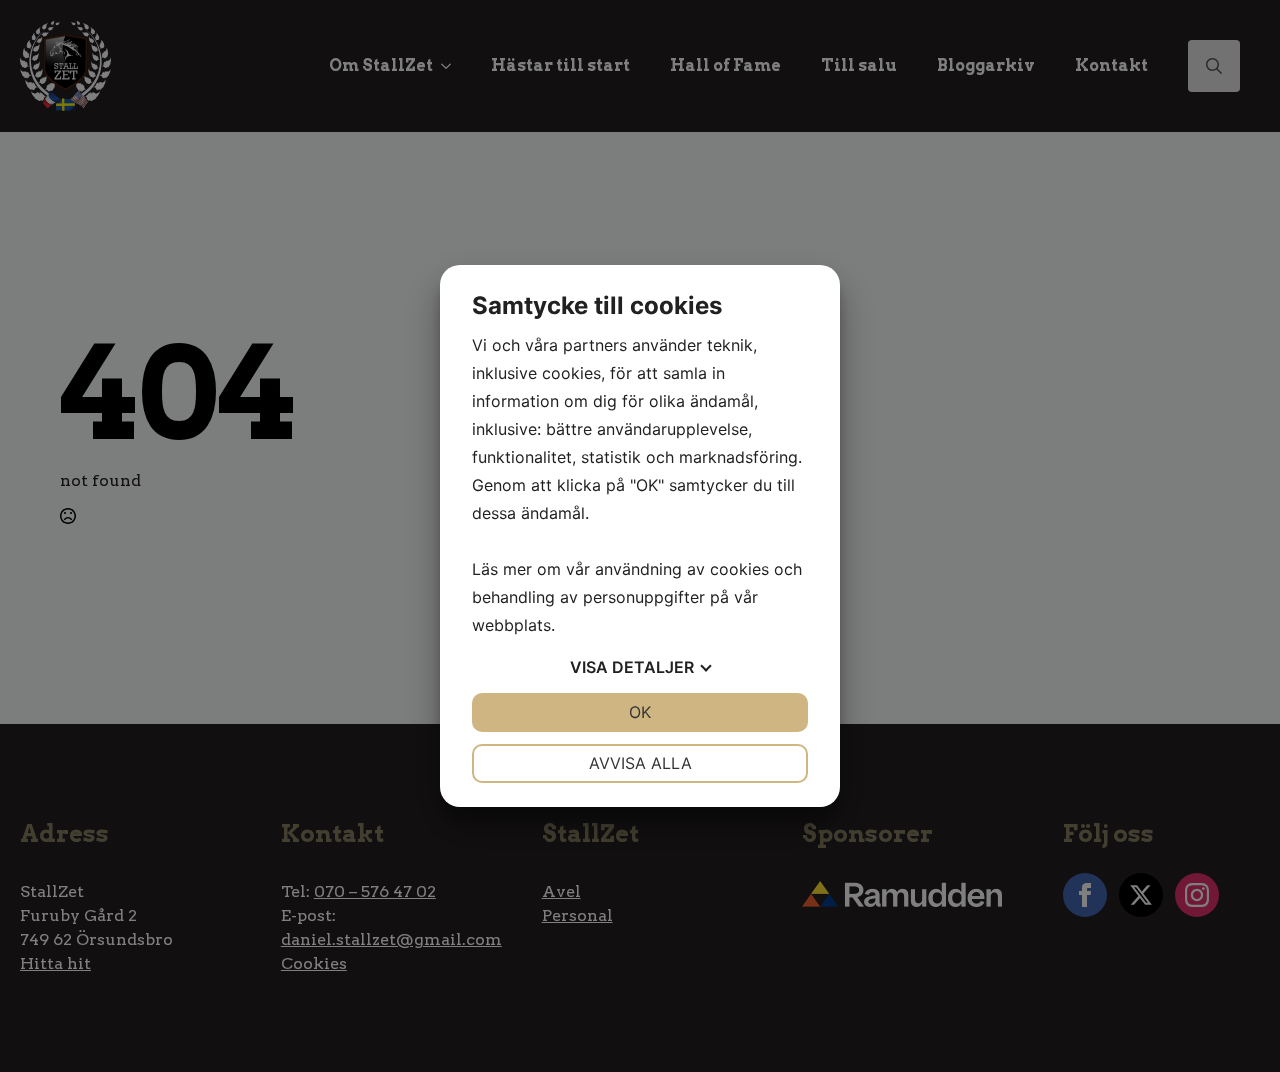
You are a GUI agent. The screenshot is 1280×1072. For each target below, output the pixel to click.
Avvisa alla (640, 763)
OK (640, 712)
